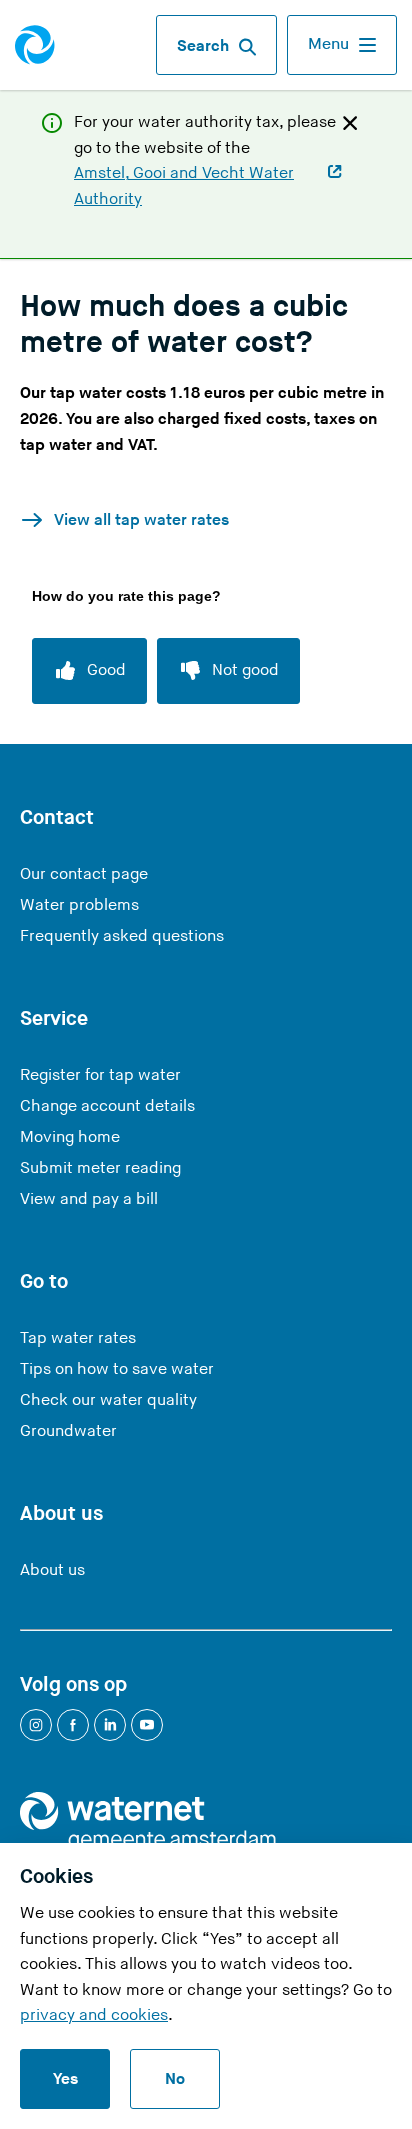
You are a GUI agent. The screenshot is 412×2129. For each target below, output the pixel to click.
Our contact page (84, 874)
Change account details (107, 1106)
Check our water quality (108, 1400)
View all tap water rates (141, 520)
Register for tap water (100, 1075)
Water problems (79, 905)
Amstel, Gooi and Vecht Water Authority (184, 187)
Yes (65, 2079)
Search (203, 46)
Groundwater (68, 1431)
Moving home (70, 1137)
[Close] (350, 122)
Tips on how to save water (117, 1369)
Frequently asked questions (122, 936)
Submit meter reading (100, 1168)
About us (52, 1570)
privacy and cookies (94, 2015)
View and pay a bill (89, 1199)
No (175, 2079)
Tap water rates (78, 1338)
